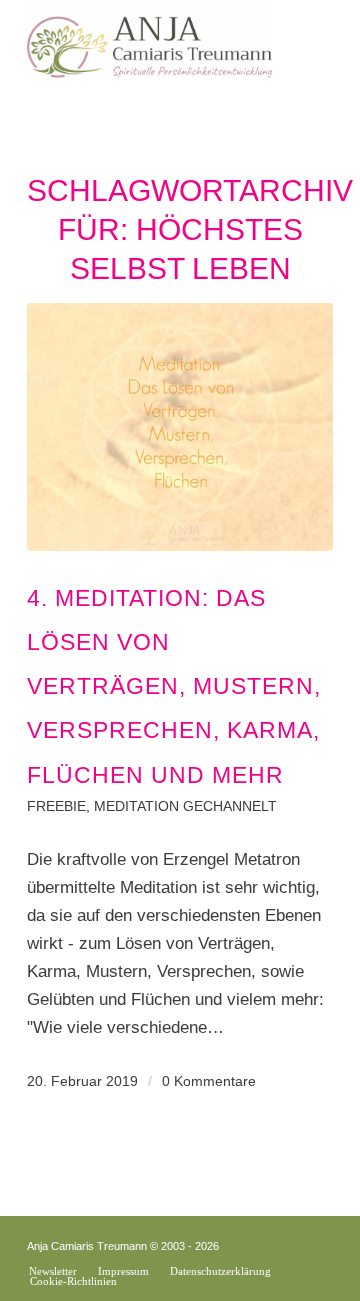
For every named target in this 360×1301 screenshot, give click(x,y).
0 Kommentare (209, 1081)
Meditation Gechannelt (185, 806)
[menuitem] (53, 1271)
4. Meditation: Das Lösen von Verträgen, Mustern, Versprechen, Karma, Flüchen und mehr (174, 686)
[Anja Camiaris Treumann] (149, 40)
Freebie (56, 806)
